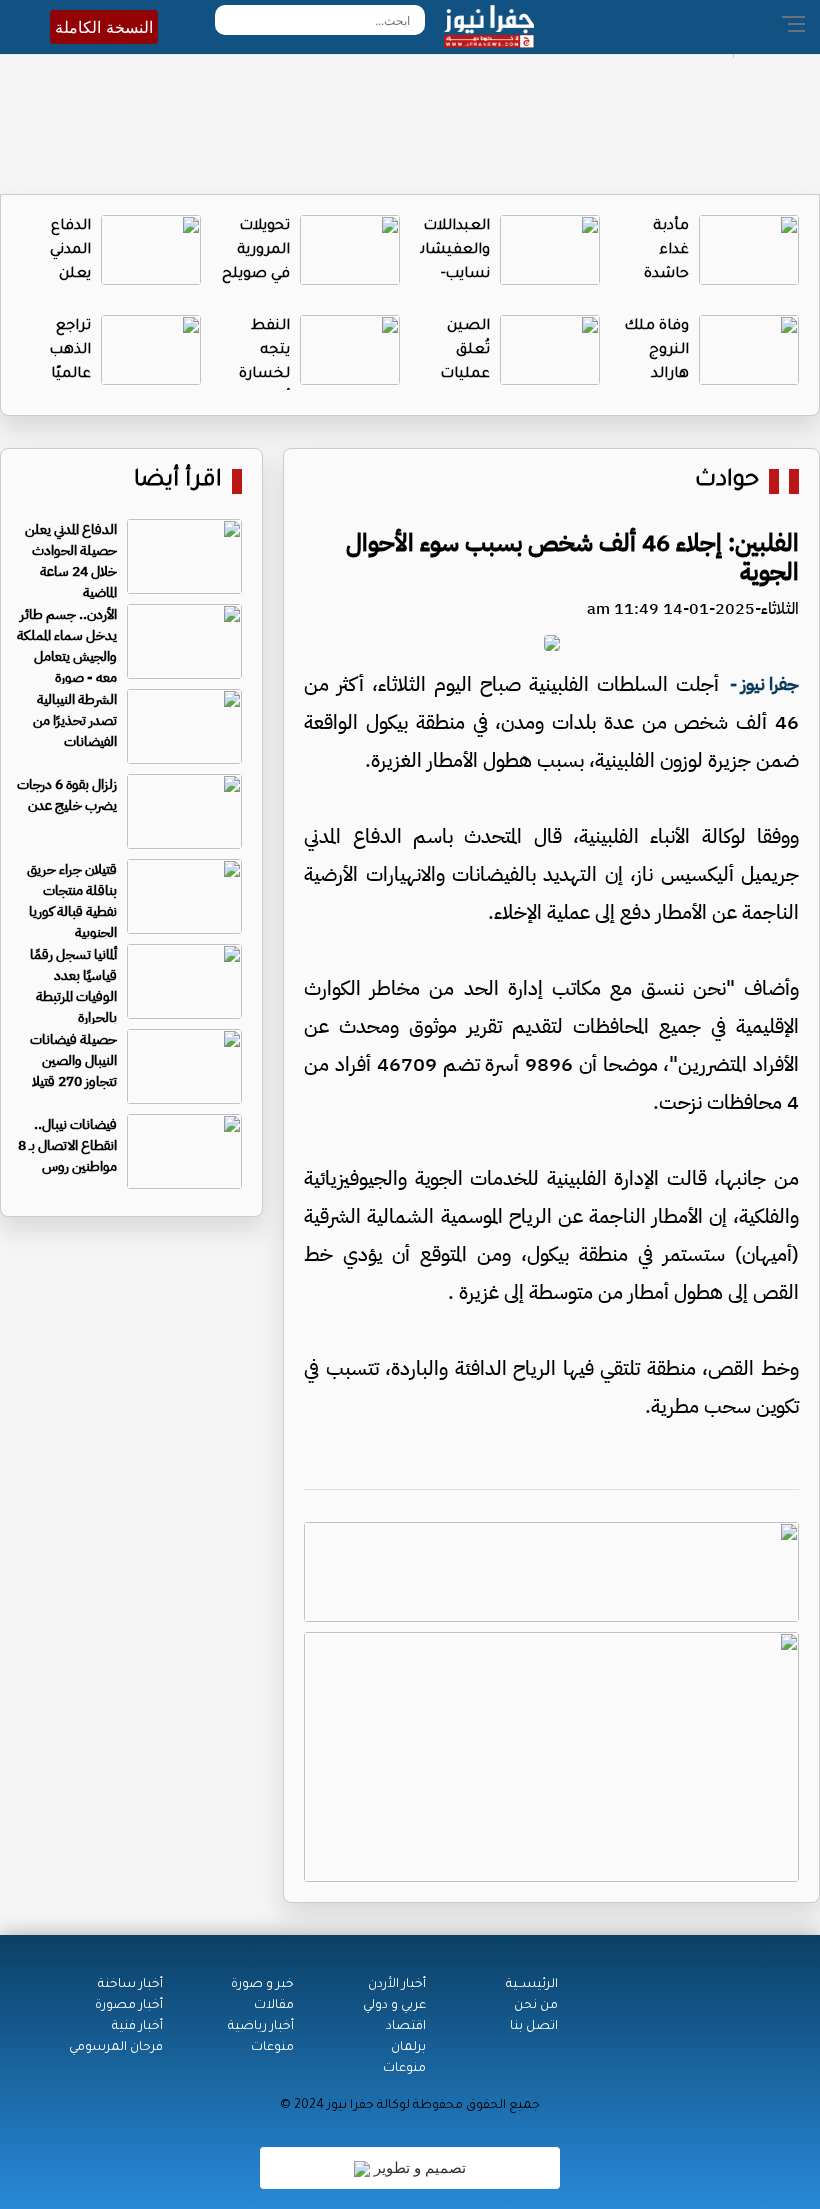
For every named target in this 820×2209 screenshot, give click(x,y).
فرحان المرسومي (116, 2048)
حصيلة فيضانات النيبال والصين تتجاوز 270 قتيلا (73, 1060)
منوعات (404, 2069)
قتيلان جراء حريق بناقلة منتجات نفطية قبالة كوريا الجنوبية (72, 901)
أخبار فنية (137, 2027)
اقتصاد (406, 2027)
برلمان (408, 2048)
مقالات (274, 2006)
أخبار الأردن (397, 1985)
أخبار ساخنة (130, 1985)
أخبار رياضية (261, 2027)
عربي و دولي (394, 2006)
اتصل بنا (534, 2027)
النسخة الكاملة (104, 27)
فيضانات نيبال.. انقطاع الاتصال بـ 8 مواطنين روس (67, 1145)
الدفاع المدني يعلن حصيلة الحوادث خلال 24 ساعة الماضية (71, 561)
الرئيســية (532, 1985)
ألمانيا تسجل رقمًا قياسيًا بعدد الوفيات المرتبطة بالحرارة (73, 986)
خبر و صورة (262, 1985)
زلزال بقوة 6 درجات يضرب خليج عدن (67, 795)
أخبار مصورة (129, 2006)
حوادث (727, 481)
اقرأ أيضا (178, 481)
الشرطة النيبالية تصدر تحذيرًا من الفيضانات (75, 720)
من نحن (536, 2006)
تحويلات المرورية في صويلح (256, 251)
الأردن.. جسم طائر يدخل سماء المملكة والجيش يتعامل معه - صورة (67, 646)
